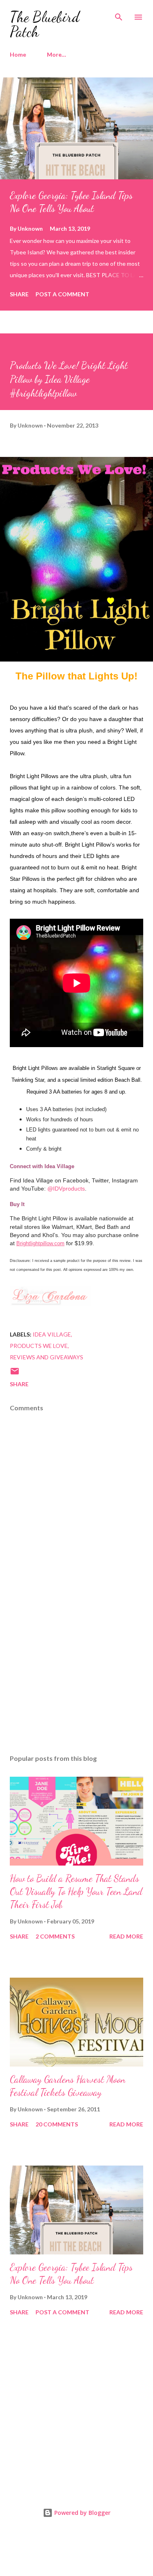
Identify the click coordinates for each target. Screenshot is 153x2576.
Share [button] (19, 294)
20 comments (57, 2124)
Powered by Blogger (82, 2513)
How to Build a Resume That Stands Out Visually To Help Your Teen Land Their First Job (76, 1891)
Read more (126, 1936)
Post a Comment (62, 294)
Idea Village (52, 1334)
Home (18, 54)
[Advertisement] (76, 1677)
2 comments (55, 1936)
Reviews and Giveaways (47, 1357)
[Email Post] (15, 1374)
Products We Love (39, 1346)
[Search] (119, 15)
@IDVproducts (66, 1189)
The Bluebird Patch (45, 24)
